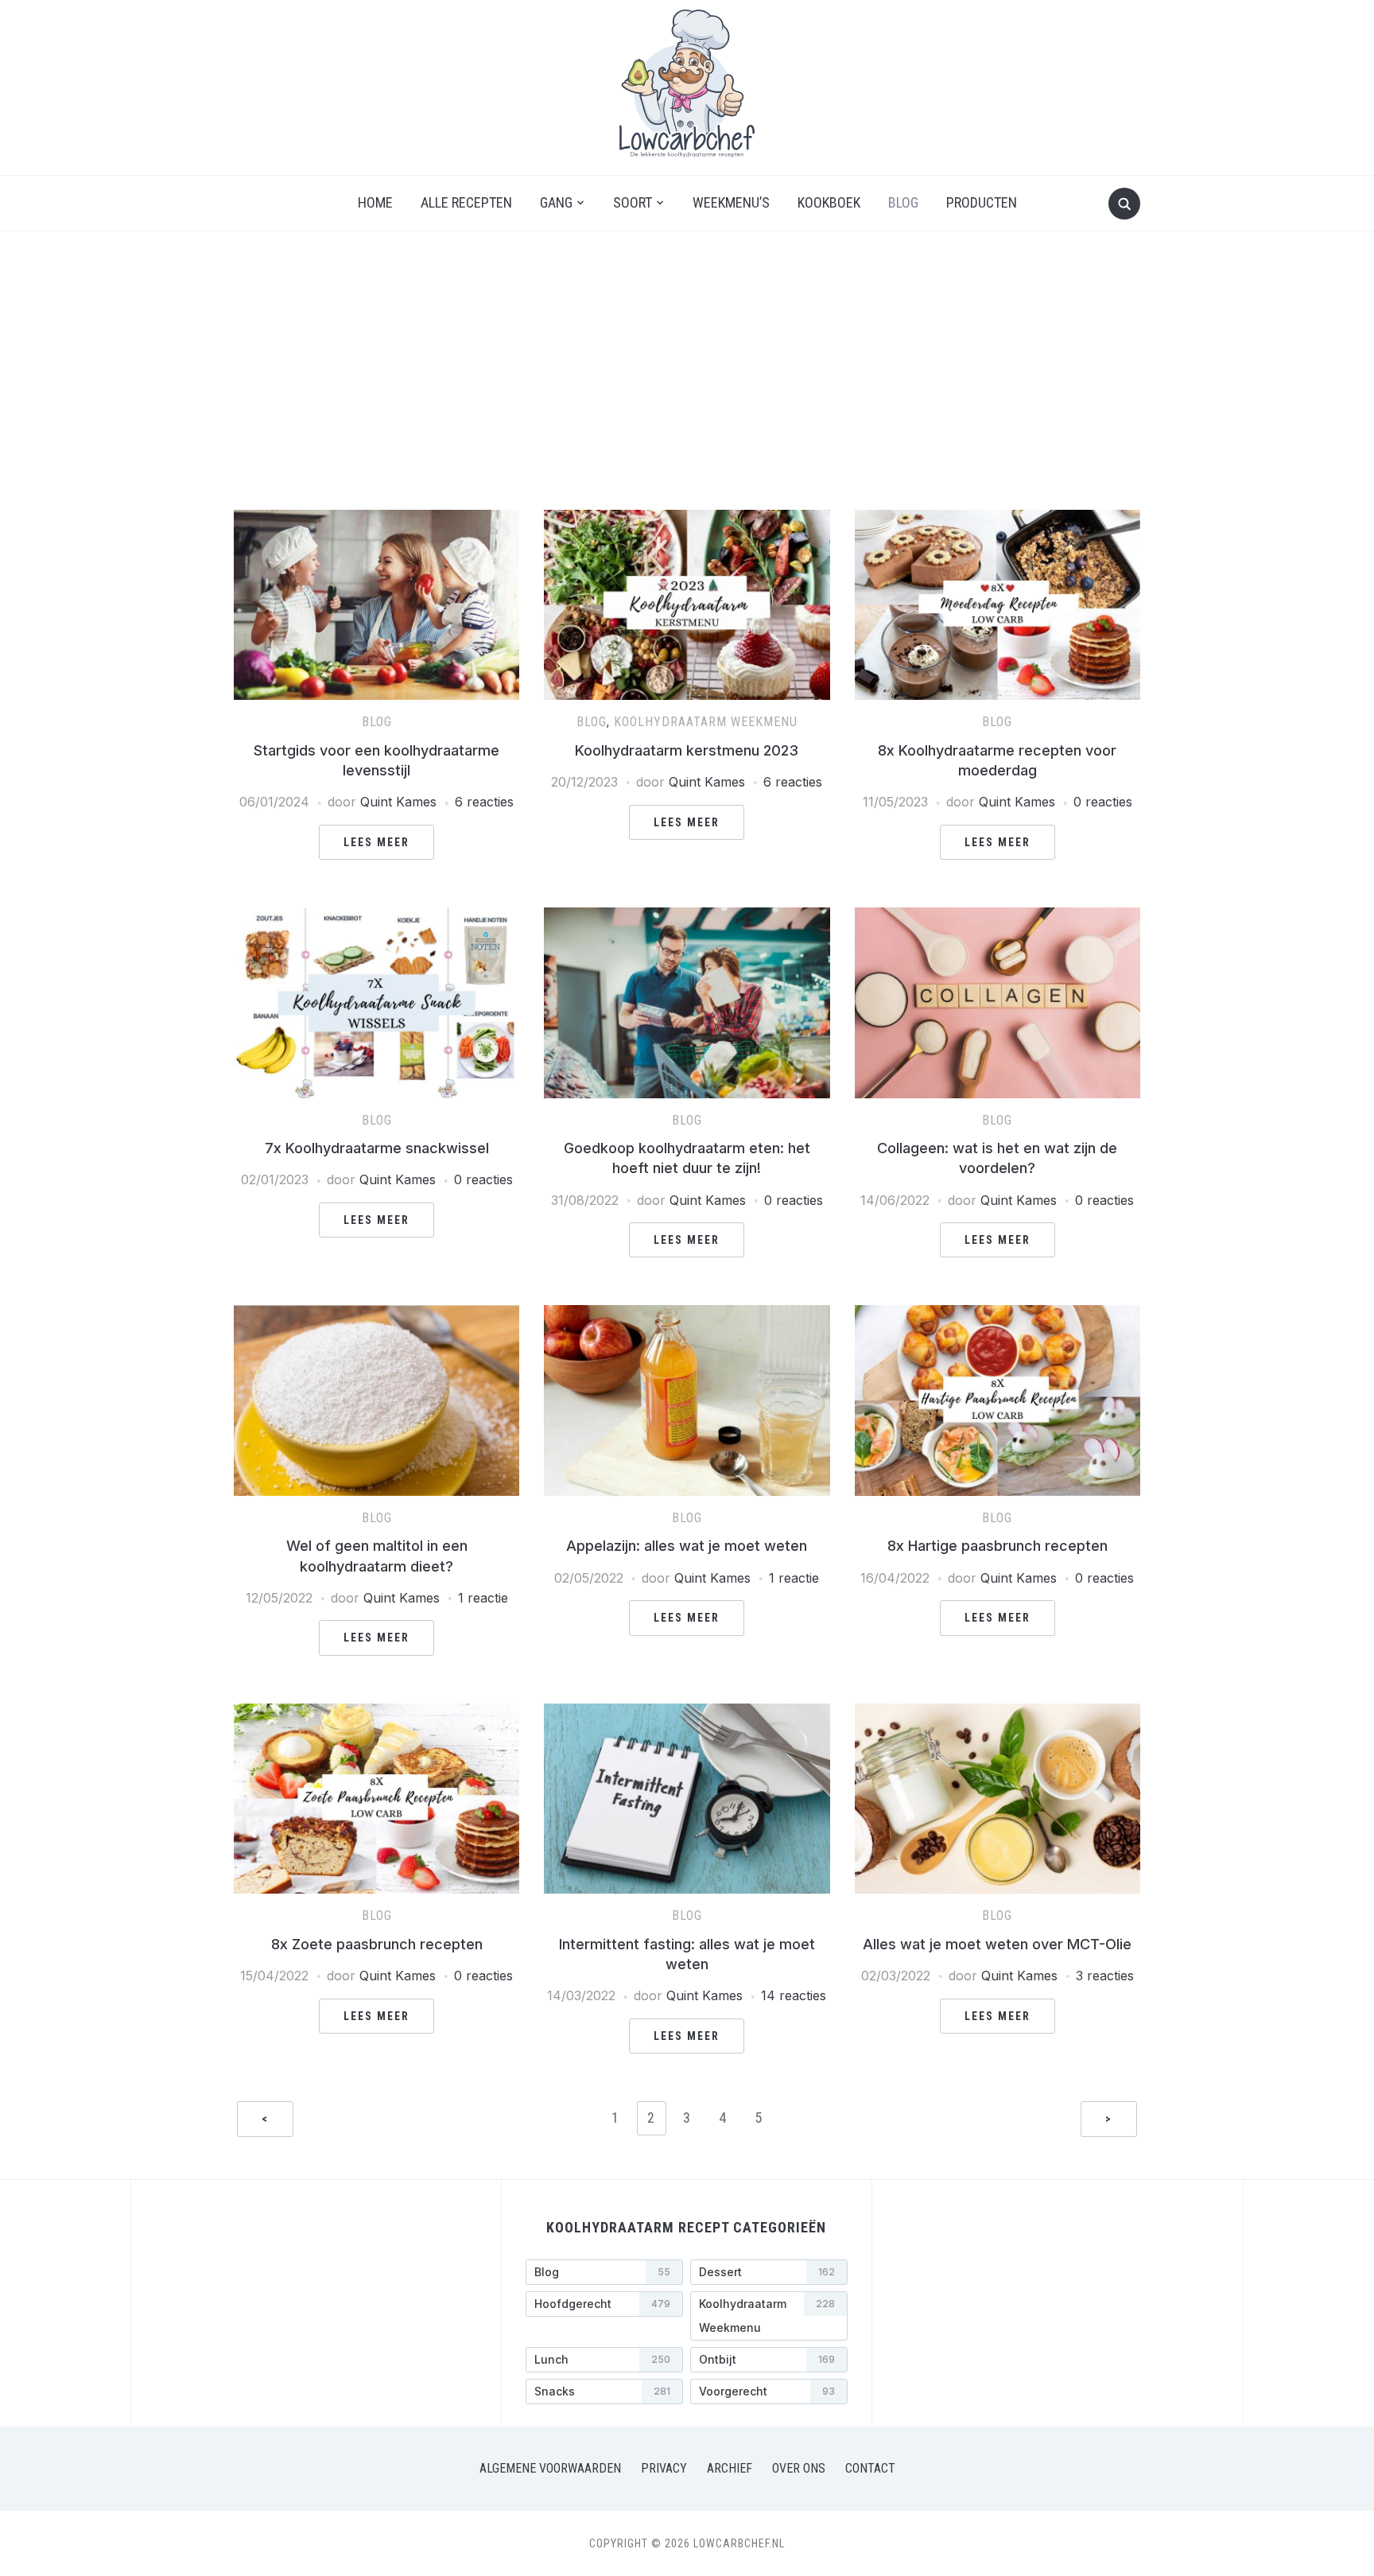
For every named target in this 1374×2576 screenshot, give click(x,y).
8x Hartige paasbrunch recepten (998, 1546)
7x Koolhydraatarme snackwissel (377, 1148)
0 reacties (1103, 802)
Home (375, 202)
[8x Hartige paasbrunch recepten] (998, 1315)
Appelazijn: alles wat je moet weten (687, 1546)
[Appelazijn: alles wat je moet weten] (687, 1315)
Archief (730, 2468)
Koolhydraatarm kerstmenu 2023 (687, 750)
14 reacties (794, 1995)
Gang (556, 202)
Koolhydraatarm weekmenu (706, 722)
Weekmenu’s (731, 202)
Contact (870, 2468)
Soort (633, 202)
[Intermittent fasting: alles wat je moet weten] (687, 1713)
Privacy (664, 2468)
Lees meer (376, 842)
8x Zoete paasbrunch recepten (377, 1944)
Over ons (799, 2468)
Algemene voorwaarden (550, 2468)
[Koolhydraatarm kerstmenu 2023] (687, 519)
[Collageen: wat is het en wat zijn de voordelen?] (998, 917)
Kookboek (829, 202)
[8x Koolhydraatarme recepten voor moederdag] (998, 519)
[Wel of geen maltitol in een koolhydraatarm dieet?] (376, 1315)
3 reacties (1105, 1976)
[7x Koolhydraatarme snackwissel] (376, 917)
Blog (903, 202)
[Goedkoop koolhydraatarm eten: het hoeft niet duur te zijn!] (687, 917)
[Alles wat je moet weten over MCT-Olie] (998, 1713)
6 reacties (484, 802)
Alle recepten (466, 202)
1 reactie (483, 1598)
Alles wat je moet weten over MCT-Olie (997, 1944)
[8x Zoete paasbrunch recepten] (376, 1713)
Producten (982, 202)
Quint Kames (398, 802)
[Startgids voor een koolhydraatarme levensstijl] (376, 519)
